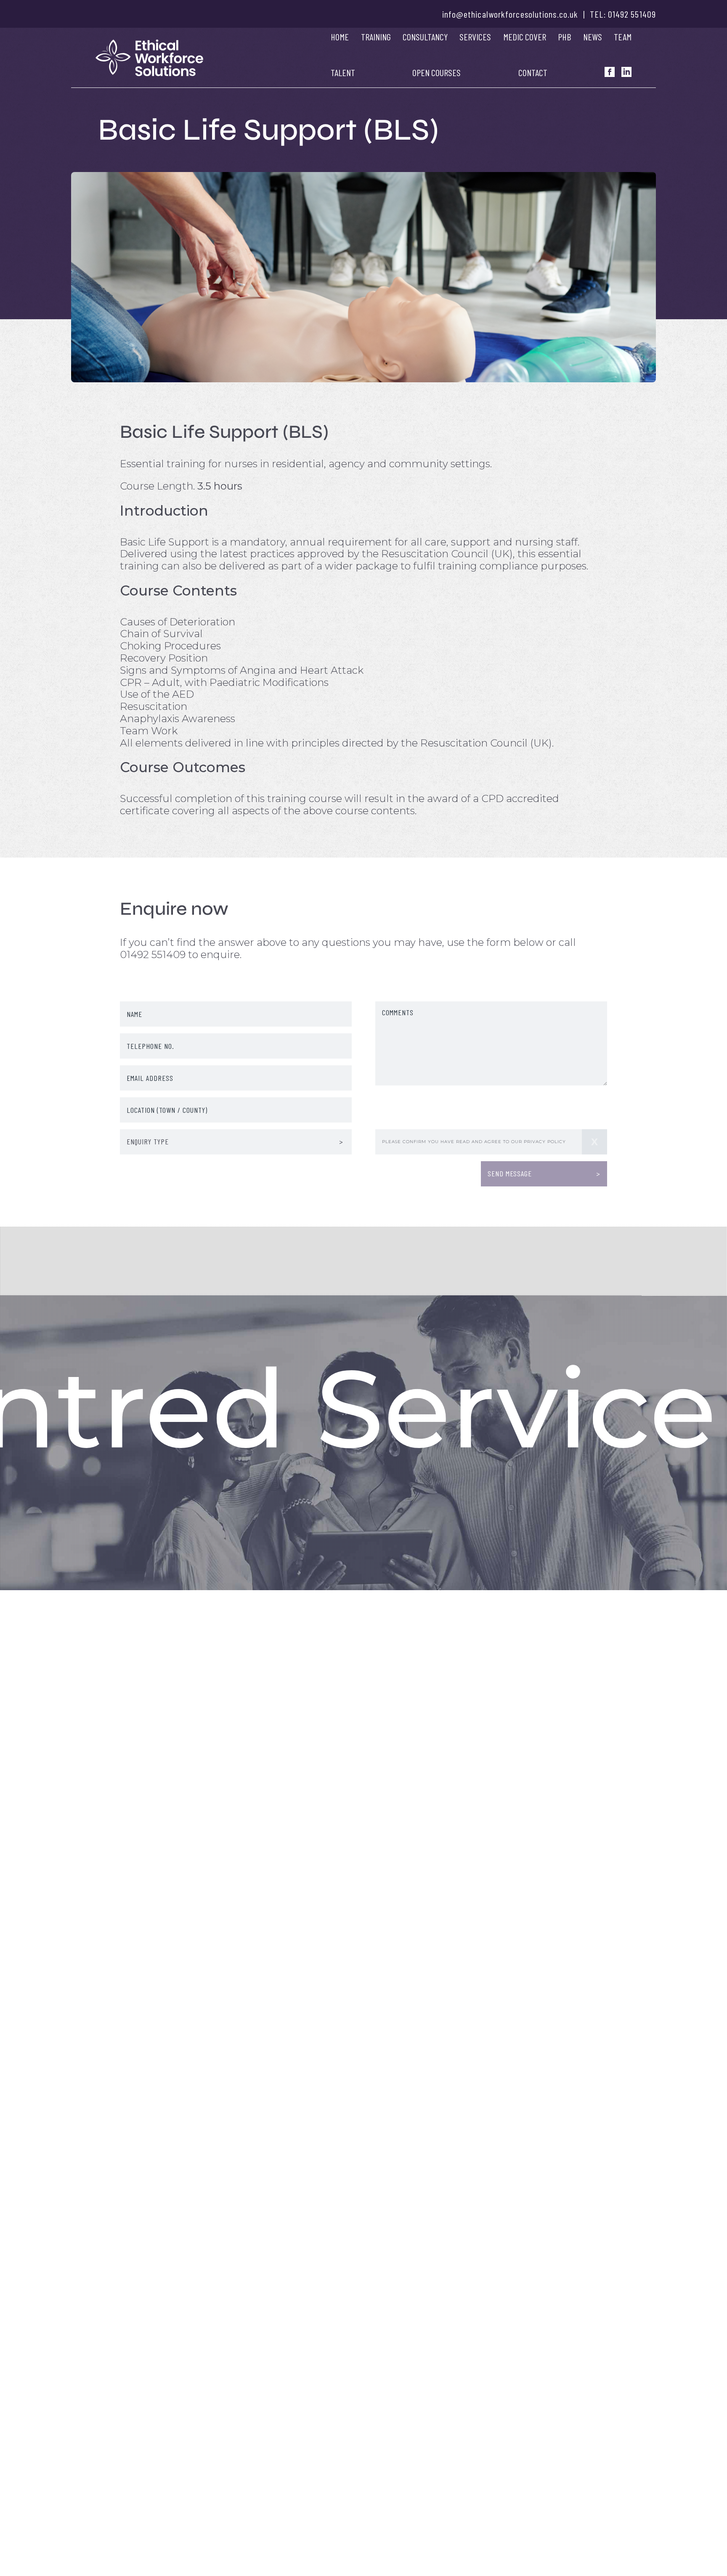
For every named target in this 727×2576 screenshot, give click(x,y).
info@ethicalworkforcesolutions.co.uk (510, 14)
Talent (343, 72)
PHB (564, 37)
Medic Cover (525, 37)
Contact (533, 72)
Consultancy (425, 37)
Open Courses (436, 72)
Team (623, 37)
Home (340, 37)
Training (376, 37)
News (593, 37)
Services (475, 37)
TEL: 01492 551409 (623, 14)
